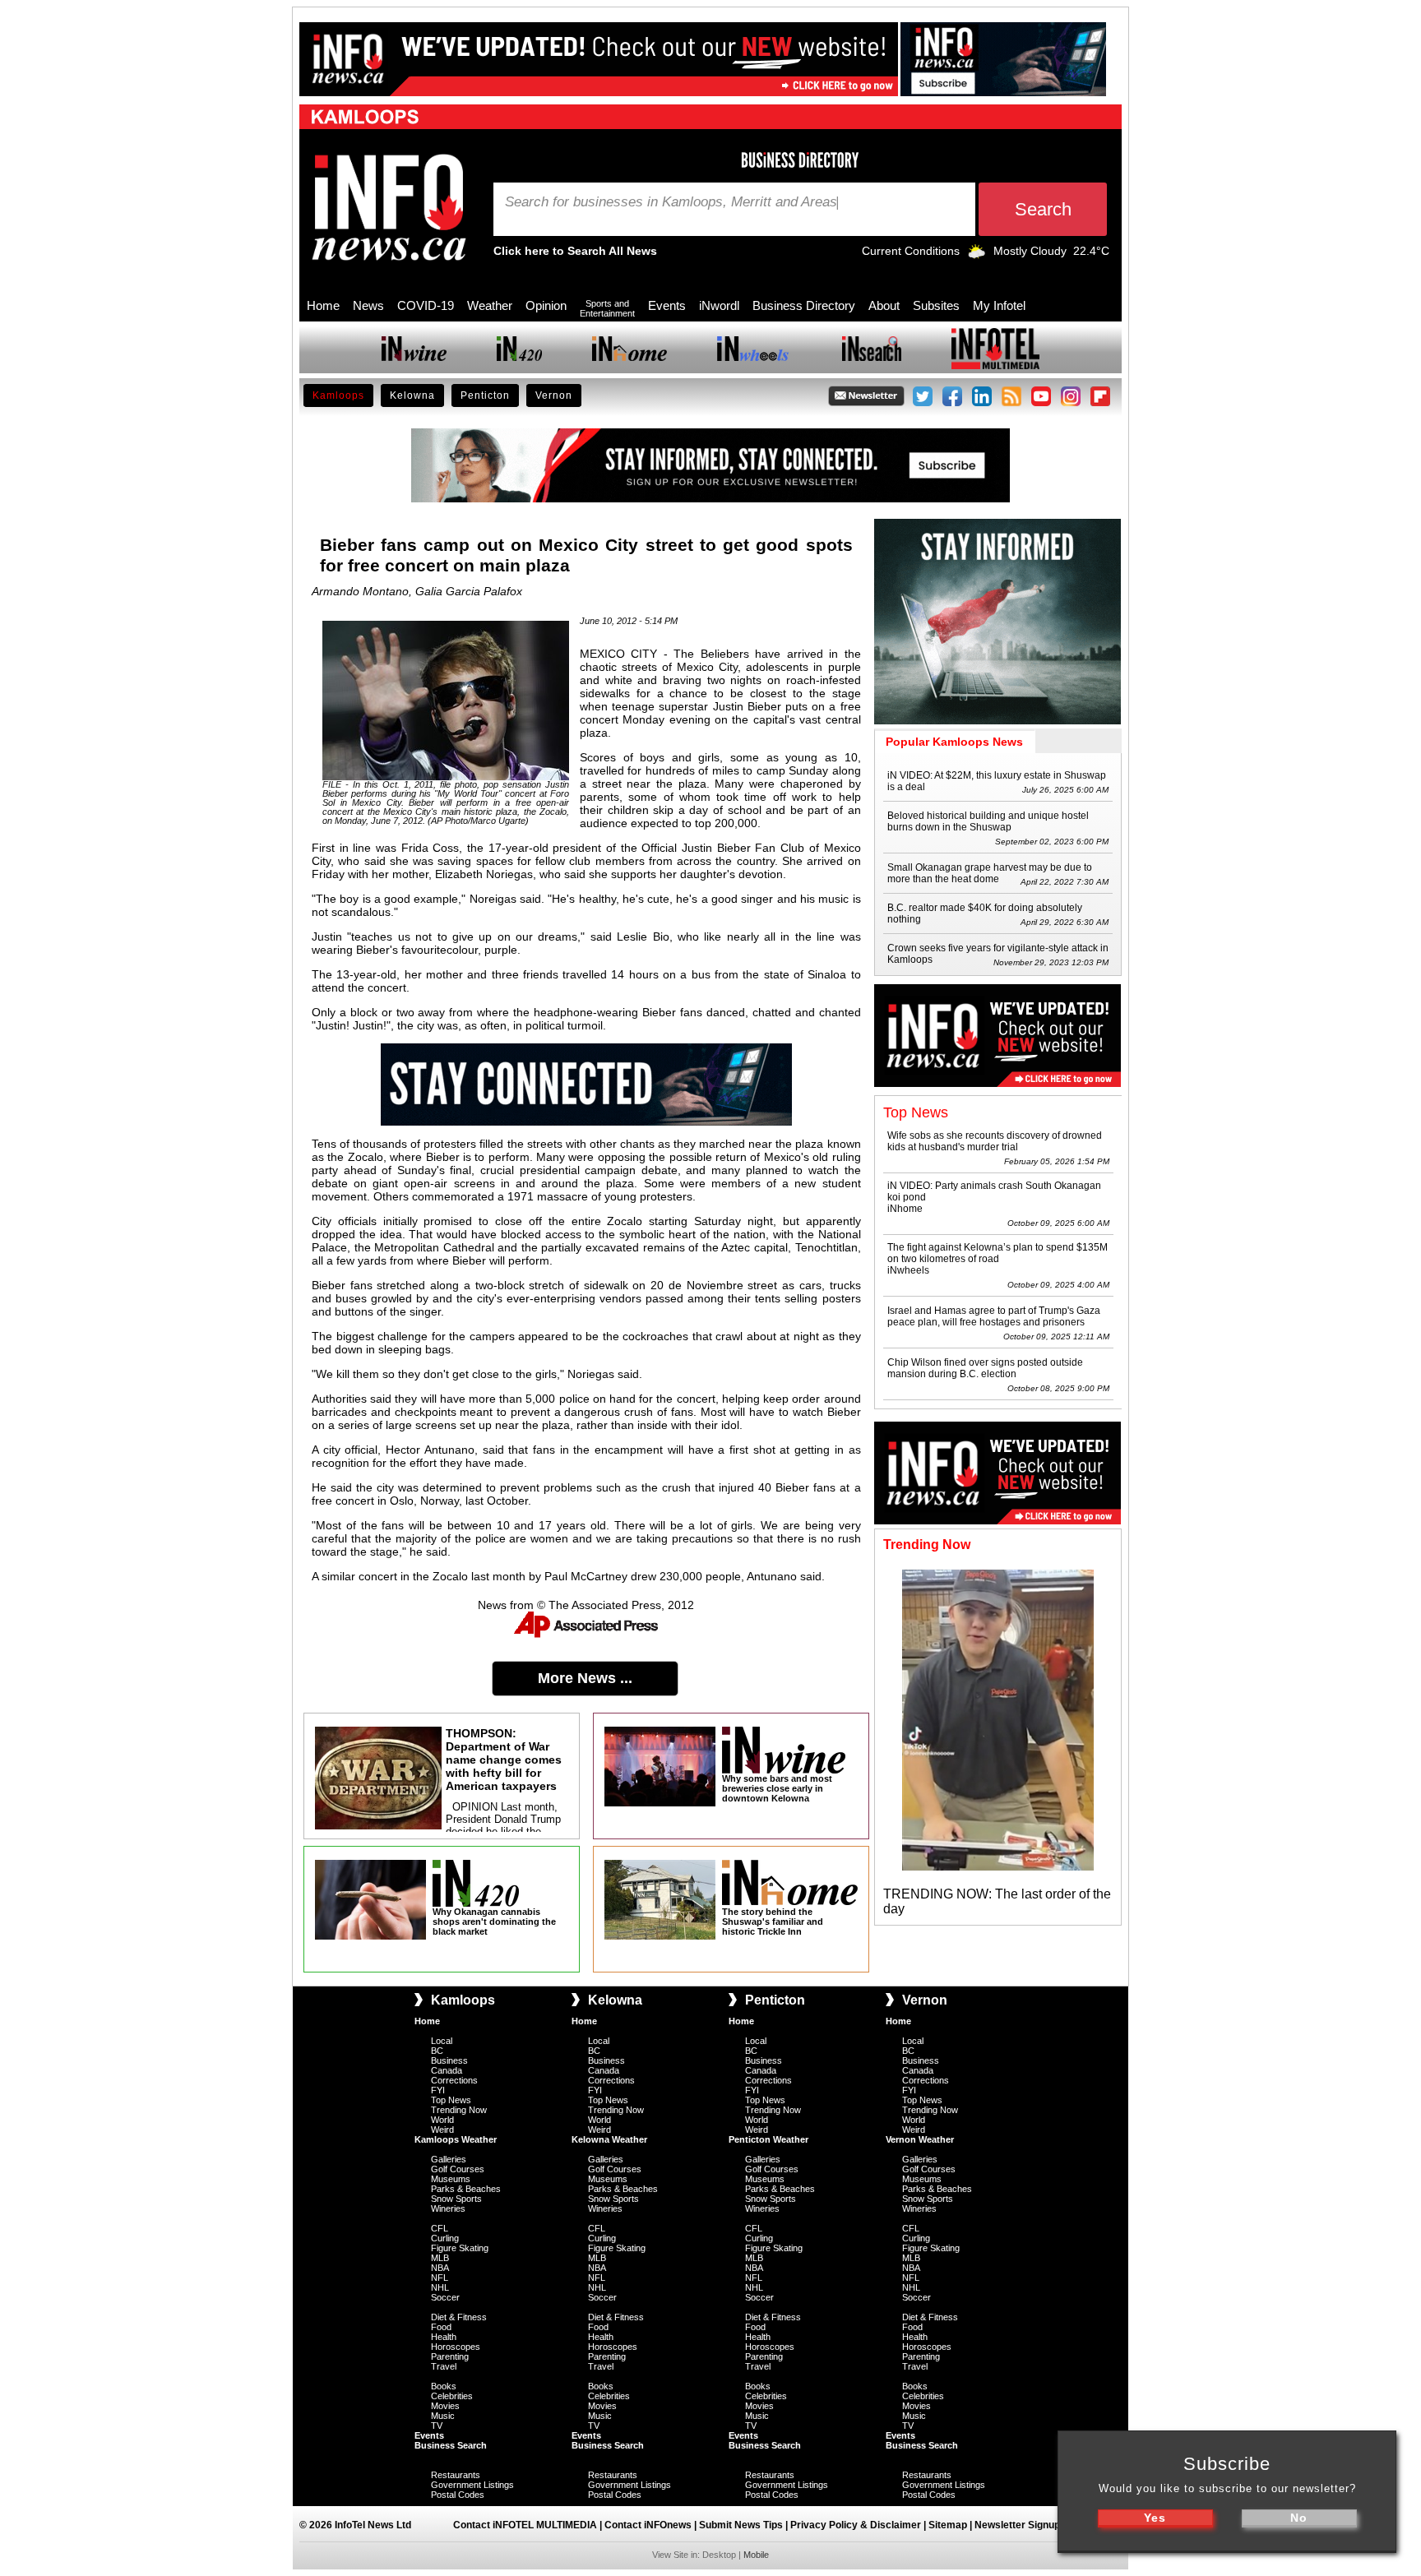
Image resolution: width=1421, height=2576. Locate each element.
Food (441, 2327)
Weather (490, 305)
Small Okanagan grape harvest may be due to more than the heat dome (990, 873)
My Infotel (999, 305)
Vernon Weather (920, 2139)
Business (449, 2060)
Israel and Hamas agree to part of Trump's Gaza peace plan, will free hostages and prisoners (994, 1316)
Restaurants (456, 2475)
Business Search (451, 2445)
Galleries (449, 2159)
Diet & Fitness (459, 2317)
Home (323, 305)
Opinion (546, 305)
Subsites (936, 305)
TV (437, 2426)
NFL (440, 2278)
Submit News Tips (741, 2525)
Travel (444, 2366)
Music (443, 2416)
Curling (445, 2238)
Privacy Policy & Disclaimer (856, 2525)
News (368, 305)
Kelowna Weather (609, 2139)
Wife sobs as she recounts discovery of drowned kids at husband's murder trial (995, 1141)
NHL (440, 2287)
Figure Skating (460, 2248)
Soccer (445, 2297)
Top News (451, 2100)
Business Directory (804, 305)
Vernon (554, 395)
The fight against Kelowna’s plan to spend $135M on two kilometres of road (997, 1253)
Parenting (450, 2356)
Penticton (485, 395)
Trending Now (459, 2110)
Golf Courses (458, 2169)
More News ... (585, 1678)
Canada (447, 2070)
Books (444, 2386)
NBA (440, 2268)
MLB (440, 2258)
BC (437, 2051)
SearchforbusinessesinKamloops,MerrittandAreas (671, 202)
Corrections (454, 2080)
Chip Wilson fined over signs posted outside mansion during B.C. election (985, 1368)
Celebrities (452, 2396)
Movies (445, 2406)
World (442, 2120)
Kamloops (338, 395)
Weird (442, 2130)
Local (442, 2041)
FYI (438, 2090)
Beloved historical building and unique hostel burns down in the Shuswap (988, 821)
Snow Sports (456, 2199)
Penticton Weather (768, 2139)
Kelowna (412, 395)
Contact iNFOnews (648, 2525)
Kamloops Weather (456, 2139)
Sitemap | (951, 2525)
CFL (440, 2228)
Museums (451, 2179)
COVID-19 (426, 305)
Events (667, 305)
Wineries (448, 2208)
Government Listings (472, 2485)
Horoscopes (456, 2347)
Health (444, 2337)
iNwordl (719, 305)
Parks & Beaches (466, 2189)
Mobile (756, 2555)
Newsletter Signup (1017, 2525)
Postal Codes (458, 2495)
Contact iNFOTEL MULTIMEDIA (525, 2525)
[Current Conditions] (977, 255)
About (884, 305)
